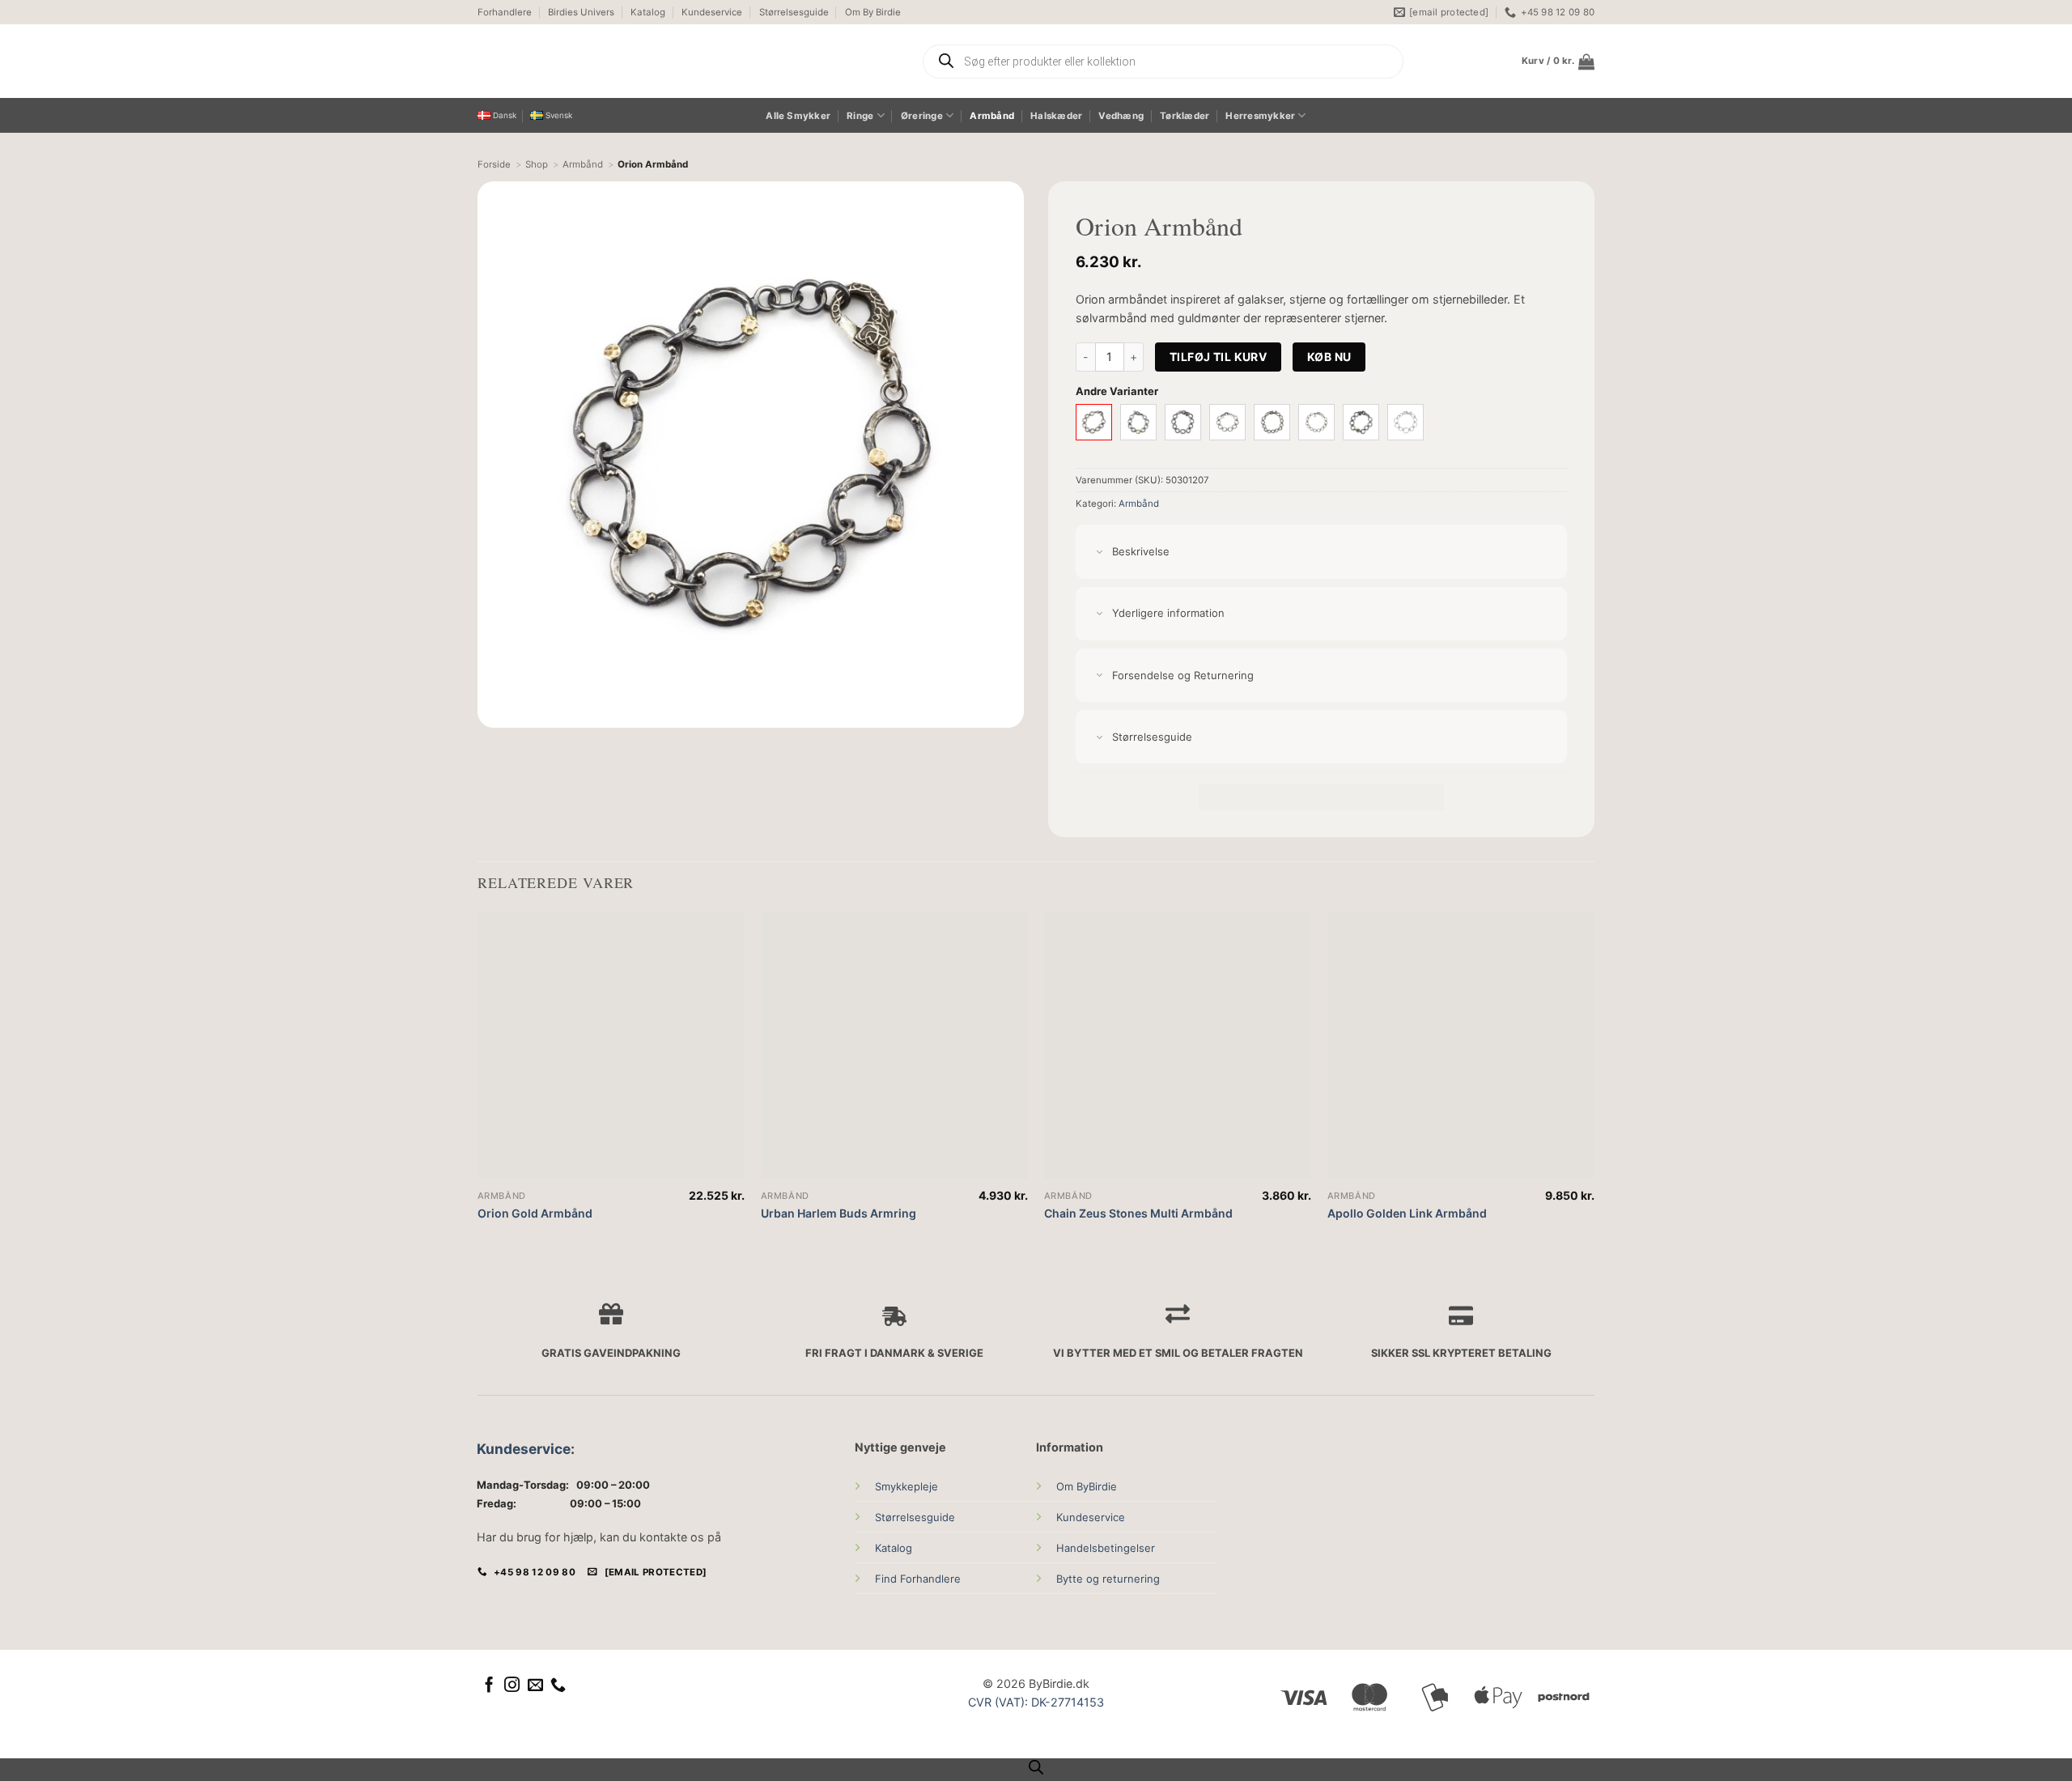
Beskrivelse (1141, 551)
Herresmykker (1260, 116)
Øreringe (922, 116)
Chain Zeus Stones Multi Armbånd (1138, 1213)
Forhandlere (505, 12)
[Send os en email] (535, 1686)
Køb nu (1329, 357)
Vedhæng (1121, 116)
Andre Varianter (1117, 391)
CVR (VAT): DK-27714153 (1036, 1702)
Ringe (860, 116)
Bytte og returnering (1108, 1579)
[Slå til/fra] (1100, 553)
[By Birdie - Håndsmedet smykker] (629, 61)
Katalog (648, 12)
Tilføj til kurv (1218, 357)
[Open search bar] (1036, 1767)
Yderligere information (1168, 613)
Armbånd (992, 116)
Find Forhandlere (918, 1579)
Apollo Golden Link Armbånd (1407, 1213)
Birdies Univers (581, 12)
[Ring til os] (558, 1686)
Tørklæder (1185, 116)
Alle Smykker (798, 116)
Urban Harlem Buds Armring (839, 1213)
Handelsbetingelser (1106, 1548)
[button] (1558, 62)
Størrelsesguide (794, 12)
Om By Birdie (873, 12)
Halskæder (1056, 116)
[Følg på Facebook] (489, 1686)
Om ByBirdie (1087, 1486)
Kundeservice (712, 12)
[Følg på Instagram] (512, 1686)
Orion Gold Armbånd (535, 1213)
